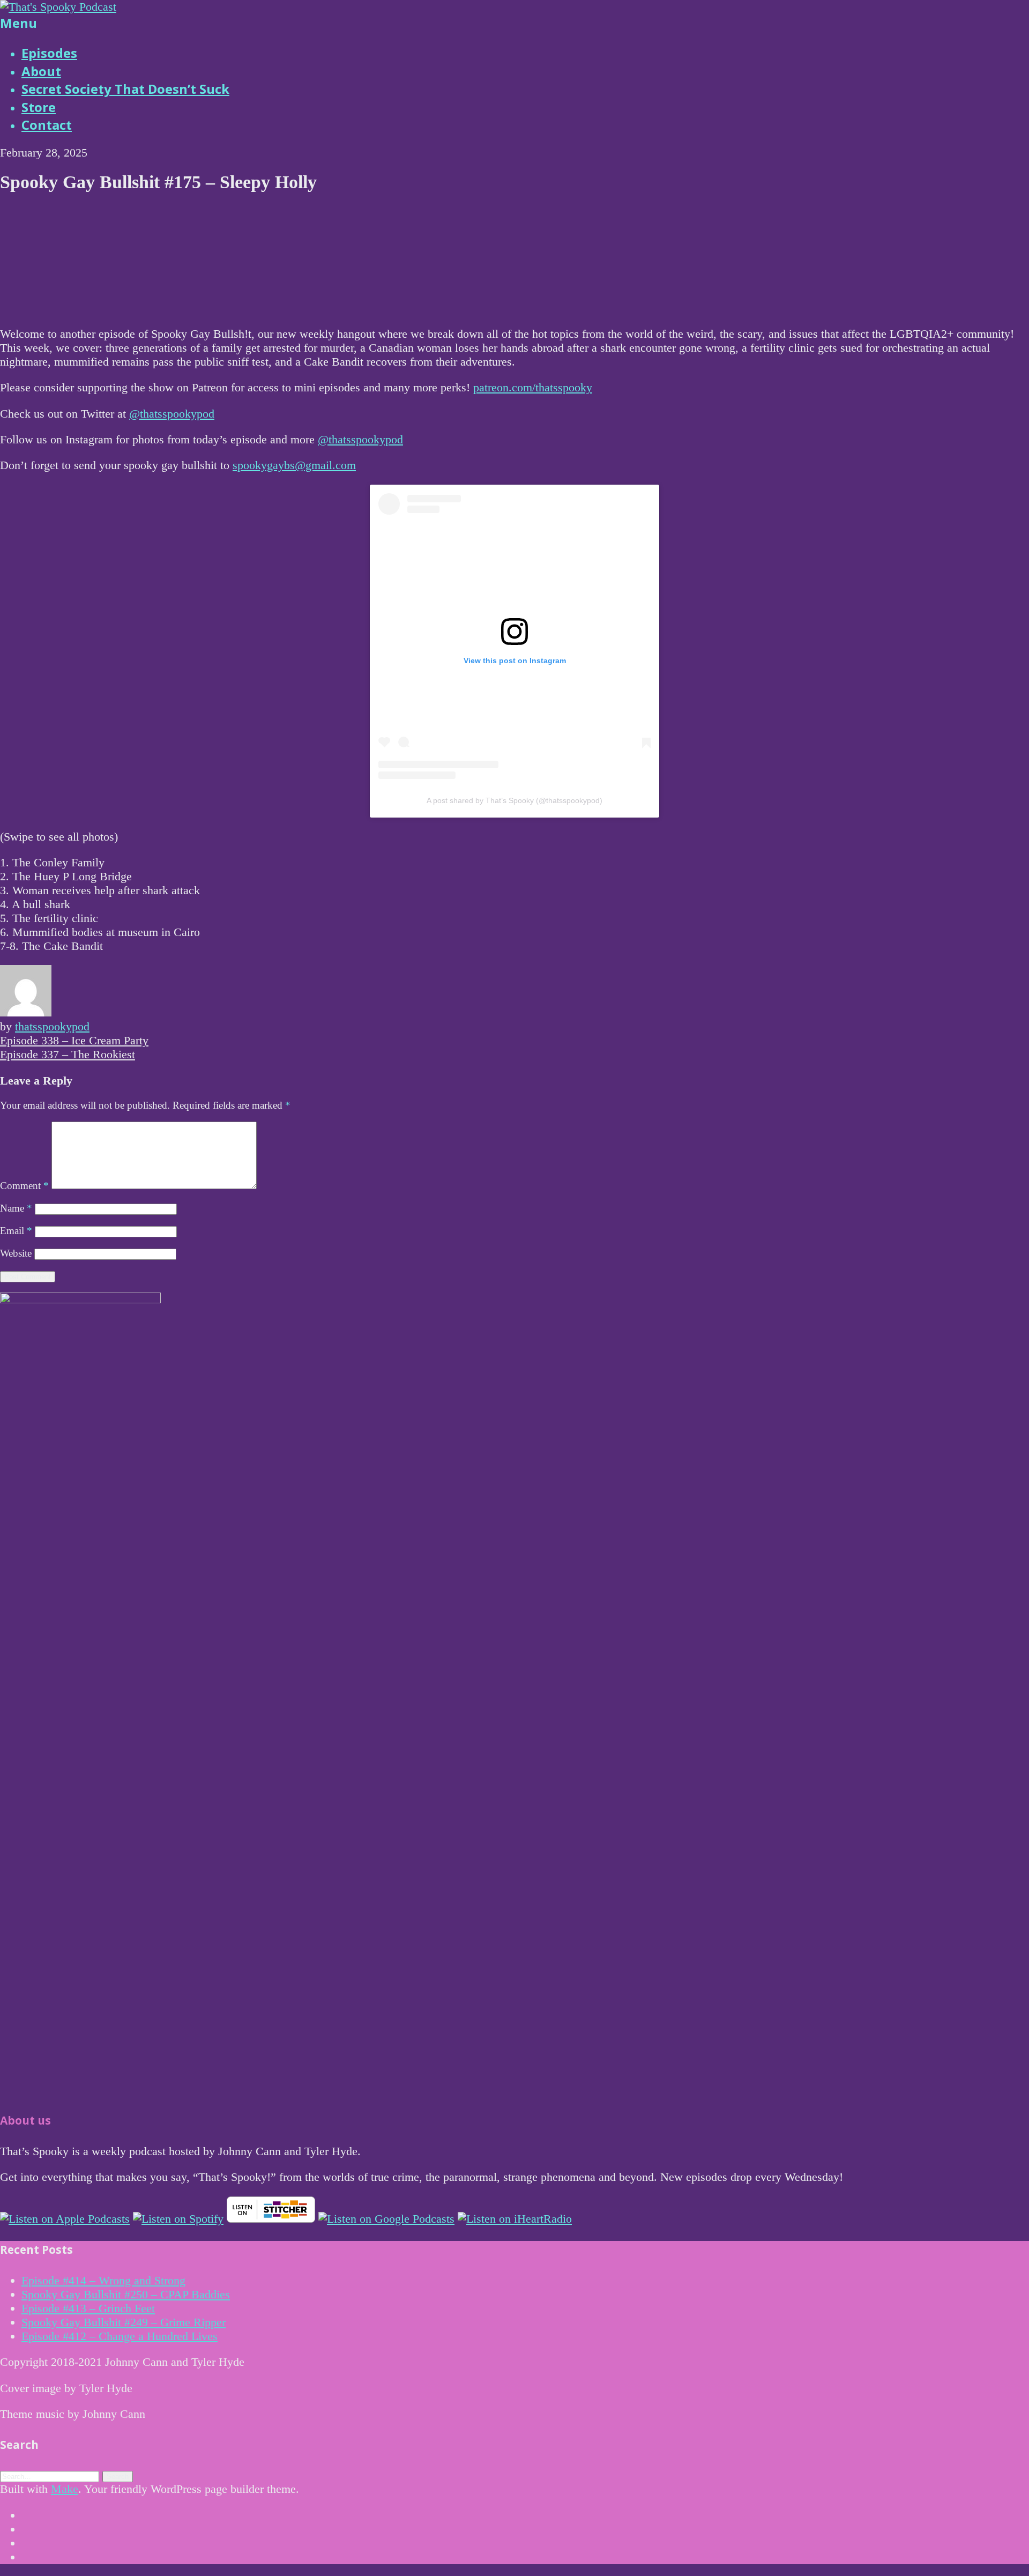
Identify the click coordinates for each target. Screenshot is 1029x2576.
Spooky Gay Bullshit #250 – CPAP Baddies (126, 2294)
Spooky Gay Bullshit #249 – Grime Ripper (124, 2322)
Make (65, 2489)
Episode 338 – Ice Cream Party (74, 1040)
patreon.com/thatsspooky (533, 387)
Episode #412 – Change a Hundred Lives (120, 2336)
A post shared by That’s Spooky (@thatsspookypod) (514, 800)
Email (16, 1231)
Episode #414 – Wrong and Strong (103, 2280)
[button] (118, 2477)
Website (16, 1253)
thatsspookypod (52, 1026)
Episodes (49, 53)
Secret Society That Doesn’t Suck (125, 89)
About (41, 71)
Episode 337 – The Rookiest (68, 1054)
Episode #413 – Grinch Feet (88, 2308)
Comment (24, 1186)
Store (39, 107)
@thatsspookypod (172, 414)
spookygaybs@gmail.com (294, 465)
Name (16, 1208)
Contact (47, 125)
